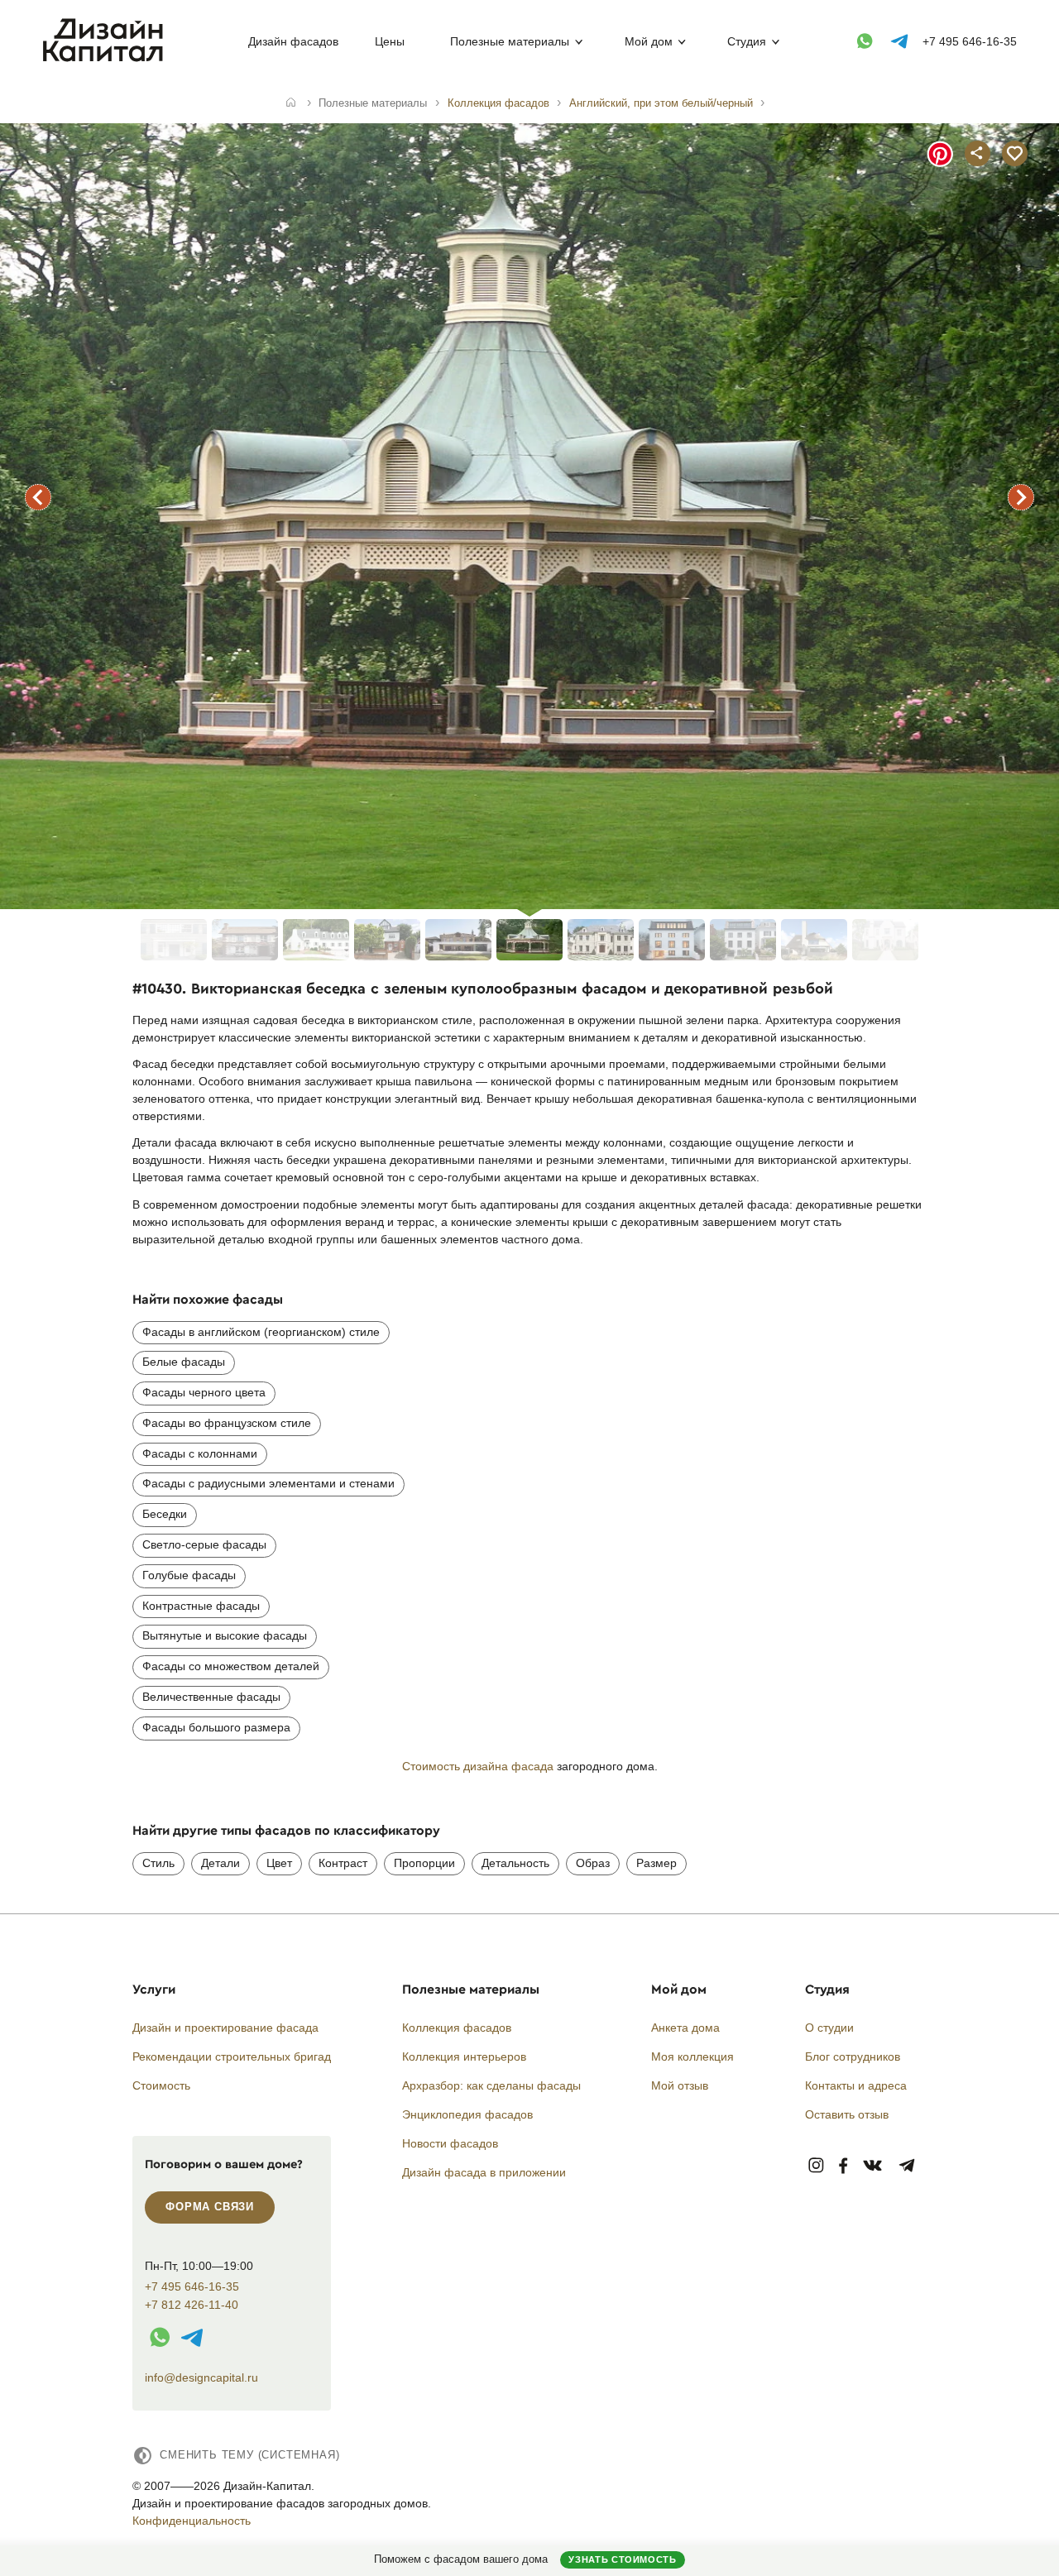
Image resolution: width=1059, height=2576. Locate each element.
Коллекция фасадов (457, 2028)
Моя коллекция (692, 2056)
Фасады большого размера (216, 1727)
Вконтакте (873, 2166)
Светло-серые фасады (204, 1544)
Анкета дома (685, 2028)
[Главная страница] (106, 59)
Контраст (343, 1863)
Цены (390, 41)
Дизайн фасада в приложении (484, 2172)
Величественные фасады (211, 1697)
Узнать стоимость (622, 2559)
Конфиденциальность (192, 2521)
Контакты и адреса (856, 2085)
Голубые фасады (189, 1575)
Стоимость (161, 2085)
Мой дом (649, 41)
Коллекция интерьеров (464, 2056)
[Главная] (291, 103)
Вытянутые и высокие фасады (225, 1635)
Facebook (843, 2166)
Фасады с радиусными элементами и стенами (268, 1483)
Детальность (515, 1863)
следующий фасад (1021, 497)
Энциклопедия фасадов (467, 2114)
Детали (220, 1863)
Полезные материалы (510, 41)
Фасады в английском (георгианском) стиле (261, 1332)
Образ (593, 1863)
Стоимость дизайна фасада (478, 1766)
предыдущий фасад (38, 497)
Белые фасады (184, 1362)
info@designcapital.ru (201, 2377)
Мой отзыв (680, 2085)
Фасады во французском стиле (227, 1423)
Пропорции (424, 1863)
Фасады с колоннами (200, 1453)
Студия (747, 41)
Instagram (816, 2166)
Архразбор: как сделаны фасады (491, 2085)
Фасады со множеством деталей (231, 1666)
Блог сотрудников (853, 2056)
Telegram (907, 2166)
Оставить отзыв (847, 2114)
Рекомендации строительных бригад (232, 2056)
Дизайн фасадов (293, 41)
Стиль (158, 1863)
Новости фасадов (450, 2143)
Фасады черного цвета (204, 1392)
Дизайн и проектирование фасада (225, 2028)
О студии (829, 2028)
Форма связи (210, 2207)
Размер (656, 1863)
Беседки (165, 1514)
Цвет (279, 1863)
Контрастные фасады (201, 1606)
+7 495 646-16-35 (970, 41)
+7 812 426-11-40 (192, 2305)
